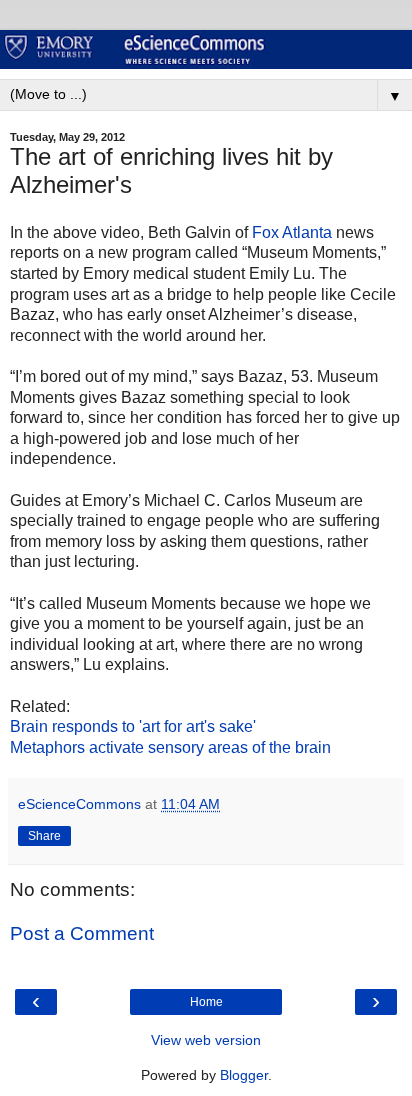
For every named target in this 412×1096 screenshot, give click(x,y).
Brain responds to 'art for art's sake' (133, 726)
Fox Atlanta (294, 232)
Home (206, 1002)
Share (44, 836)
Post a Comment (82, 933)
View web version (206, 1040)
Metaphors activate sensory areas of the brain (170, 747)
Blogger (244, 1075)
